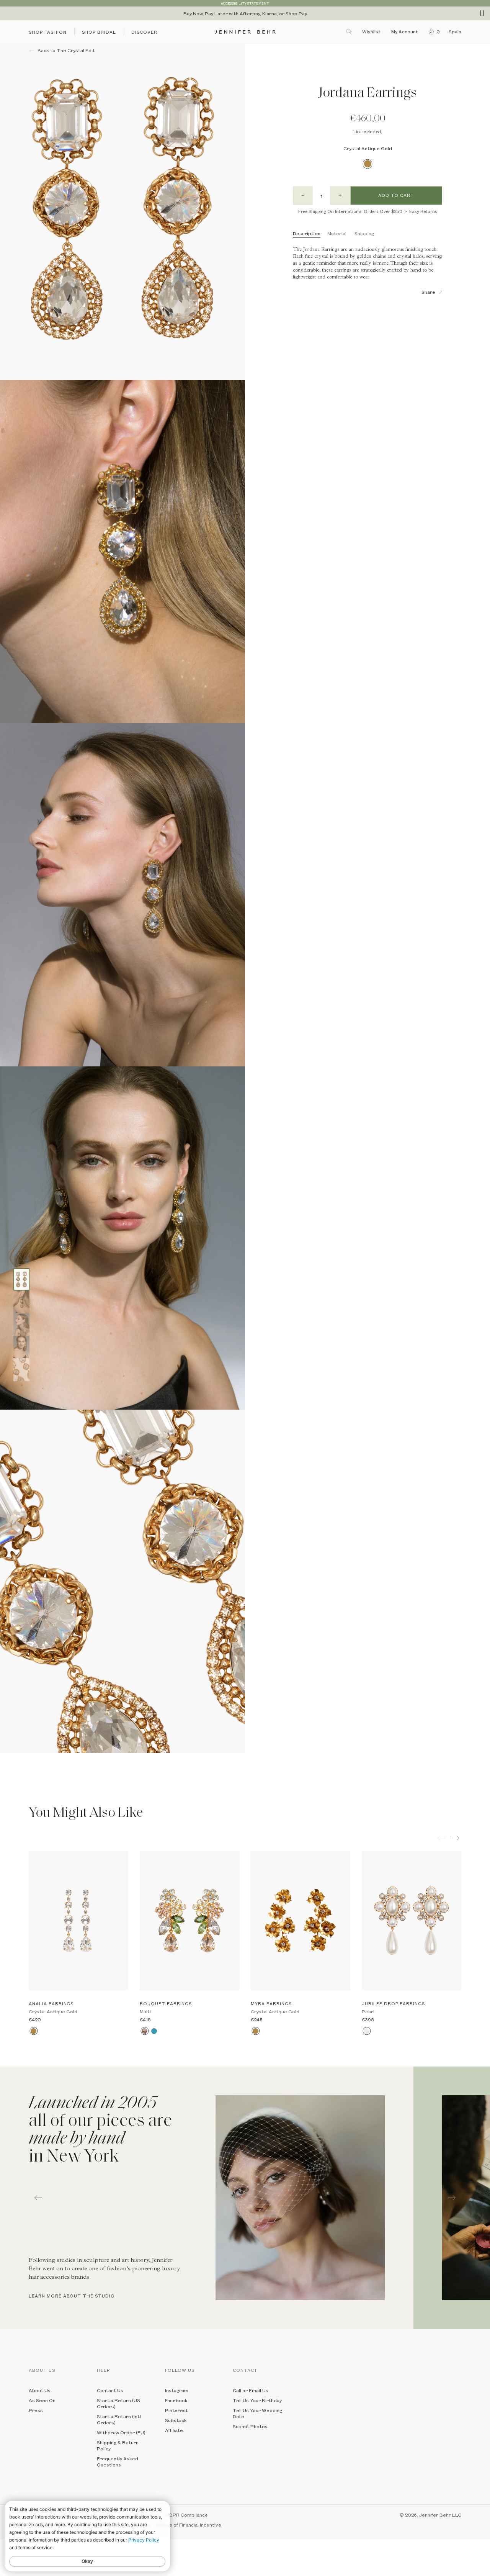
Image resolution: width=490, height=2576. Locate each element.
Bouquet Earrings (166, 2004)
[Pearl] (367, 2031)
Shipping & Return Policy (118, 2445)
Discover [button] (144, 32)
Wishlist (371, 31)
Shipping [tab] (364, 233)
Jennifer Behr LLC (440, 2515)
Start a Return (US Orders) (118, 2403)
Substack (176, 2420)
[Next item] (457, 1838)
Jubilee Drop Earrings (393, 2004)
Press (36, 2410)
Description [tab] (307, 233)
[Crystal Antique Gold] (368, 164)
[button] (432, 31)
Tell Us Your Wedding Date (257, 2413)
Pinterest (176, 2410)
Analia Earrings (51, 2004)
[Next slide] (6, 1770)
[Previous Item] (441, 1838)
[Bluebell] (154, 2031)
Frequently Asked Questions (118, 2461)
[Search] (350, 31)
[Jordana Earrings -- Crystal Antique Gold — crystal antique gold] (21, 1279)
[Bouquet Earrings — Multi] (189, 1920)
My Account (405, 31)
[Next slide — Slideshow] (452, 2198)
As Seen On (42, 2400)
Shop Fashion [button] (48, 32)
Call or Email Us (251, 2390)
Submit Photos (250, 2426)
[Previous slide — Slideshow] (38, 2198)
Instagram (177, 2390)
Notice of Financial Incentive (189, 2525)
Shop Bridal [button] (99, 32)
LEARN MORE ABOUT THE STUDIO (72, 2296)
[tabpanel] (207, 2198)
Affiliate (174, 2430)
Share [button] (428, 292)
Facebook (176, 2400)
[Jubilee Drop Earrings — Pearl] (412, 1920)
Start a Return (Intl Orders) (119, 2419)
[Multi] (145, 2031)
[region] (245, 13)
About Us (40, 2390)
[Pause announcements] (482, 13)
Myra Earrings (271, 2004)
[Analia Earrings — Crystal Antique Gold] (78, 1920)
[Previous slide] (6, 1759)
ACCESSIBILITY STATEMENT (245, 3)
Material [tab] (337, 233)
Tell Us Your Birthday (257, 2400)
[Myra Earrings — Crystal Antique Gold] (301, 1920)
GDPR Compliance (187, 2515)
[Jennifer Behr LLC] (245, 32)
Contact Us (110, 2390)
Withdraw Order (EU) (121, 2432)
